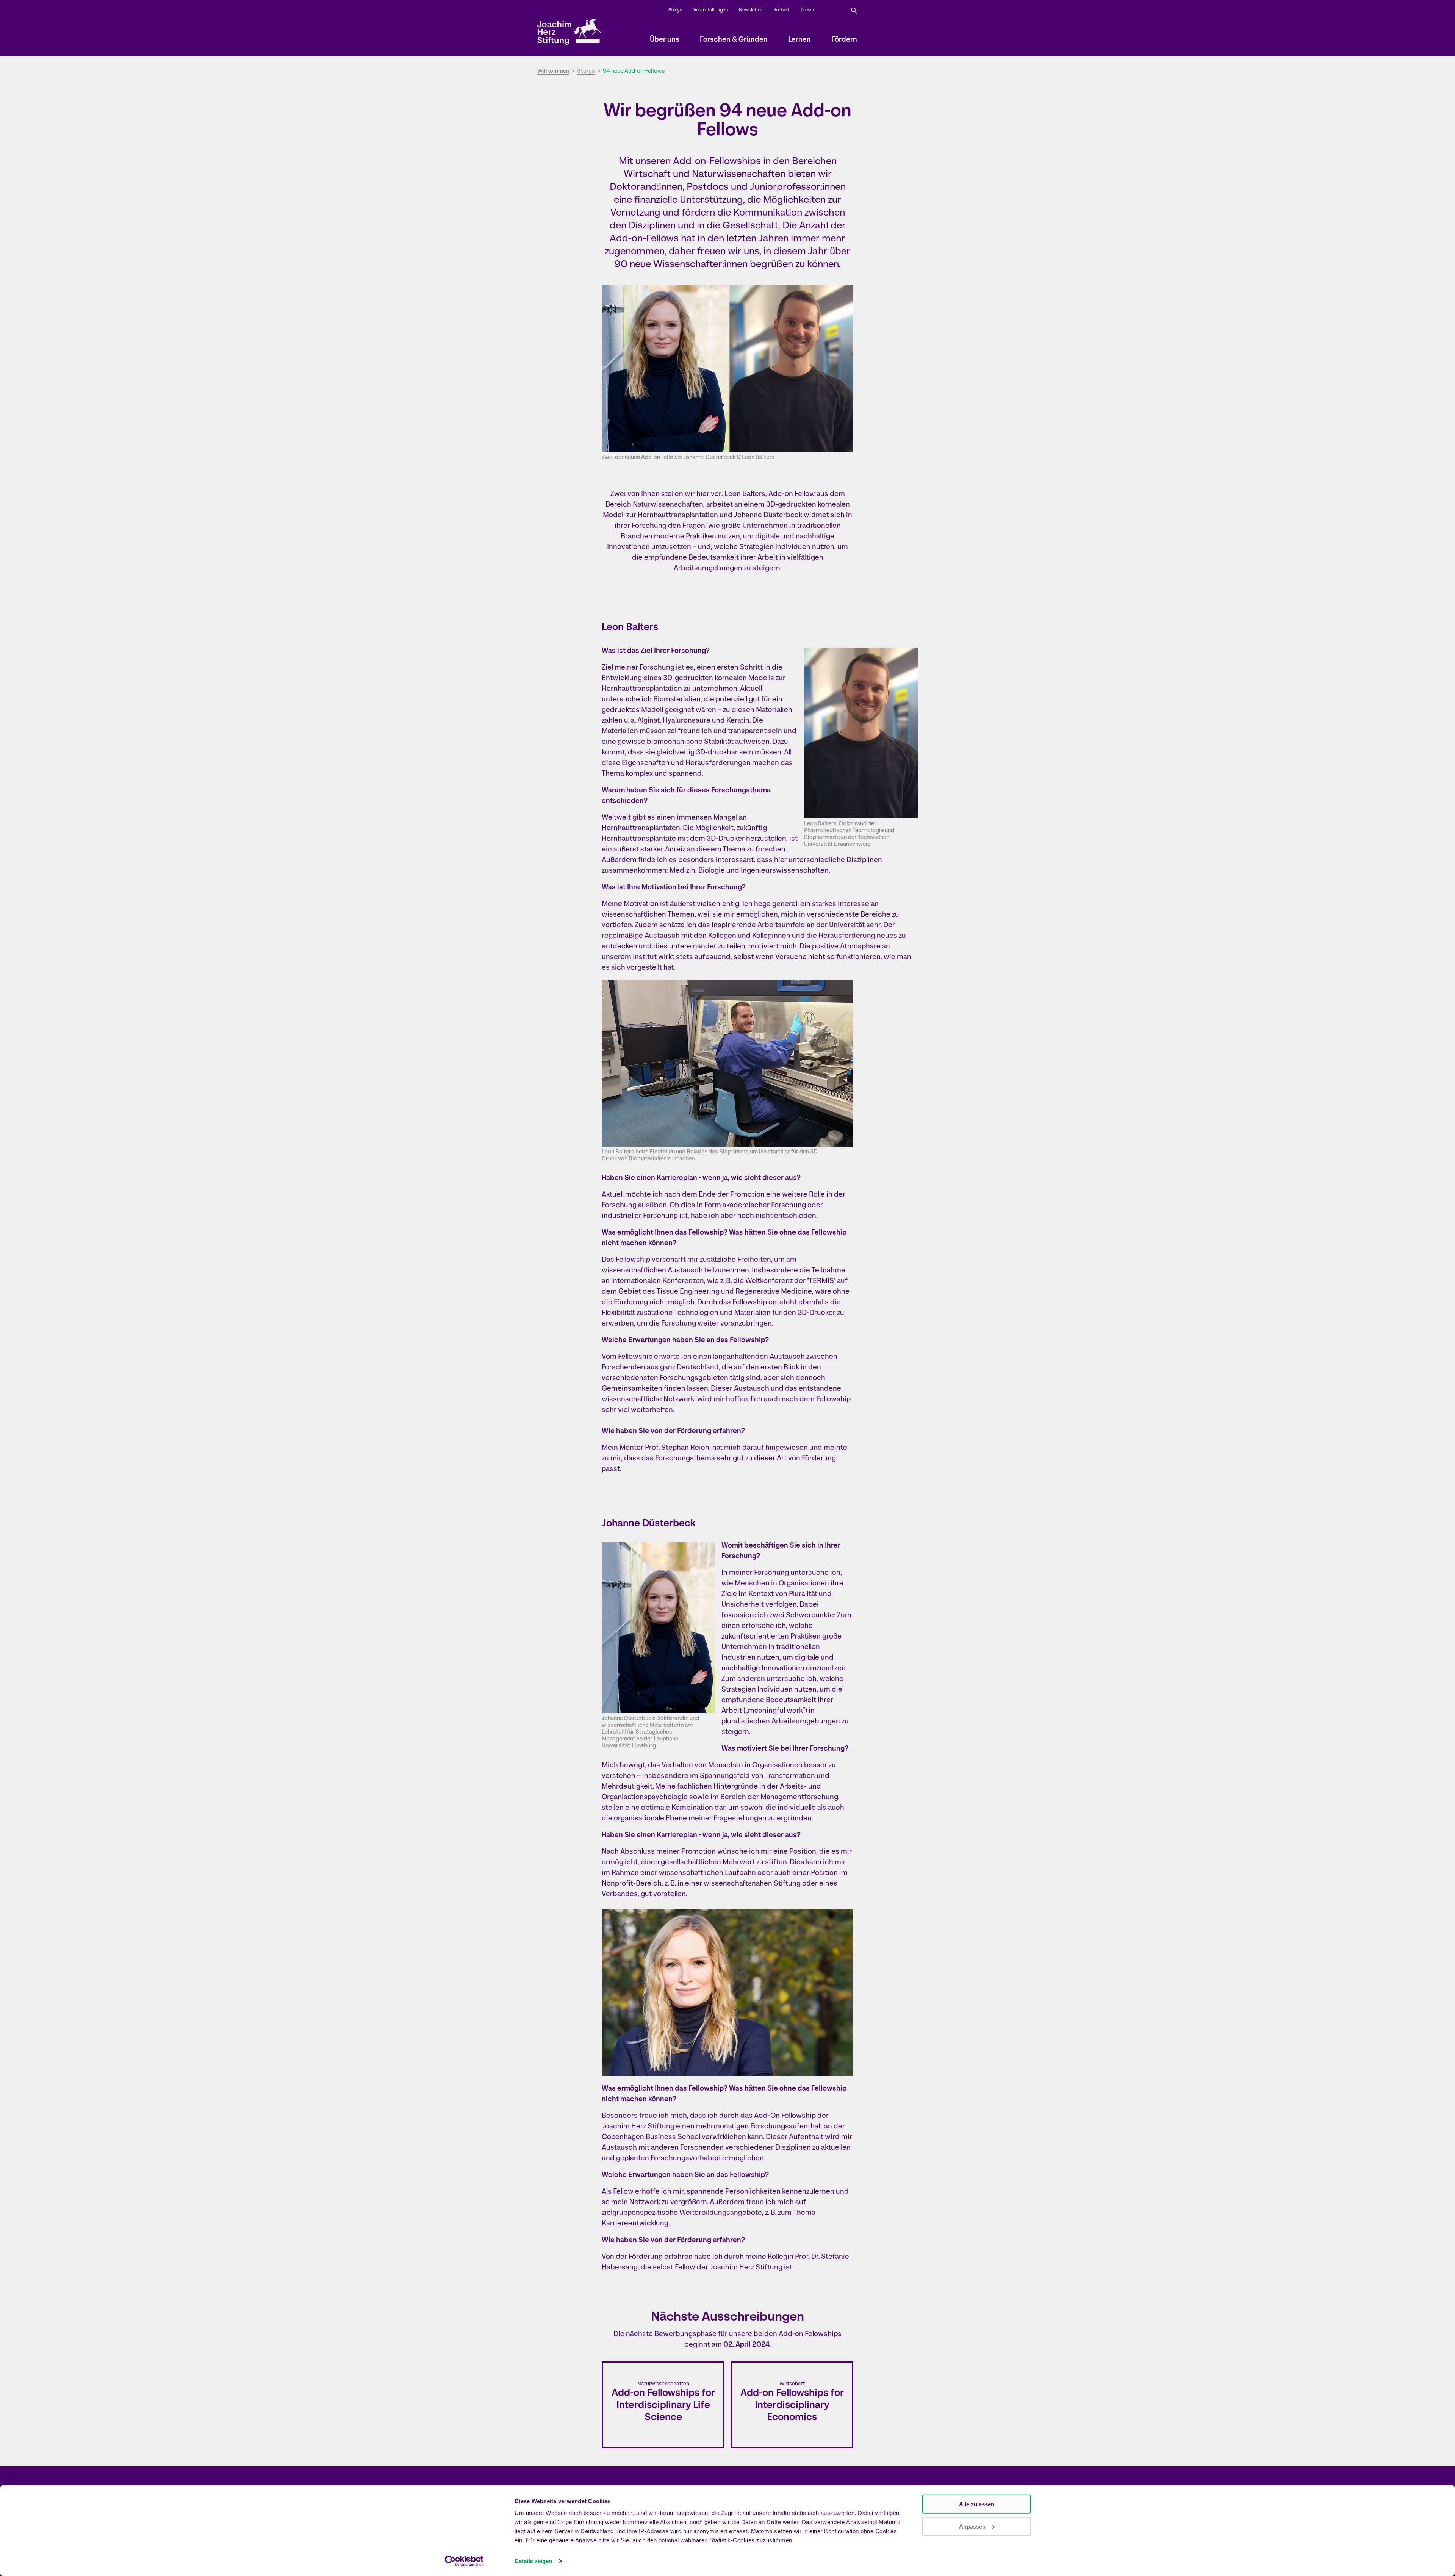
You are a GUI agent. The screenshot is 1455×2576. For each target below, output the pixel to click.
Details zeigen (533, 2561)
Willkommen (553, 71)
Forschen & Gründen (734, 40)
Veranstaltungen (710, 10)
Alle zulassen (977, 2504)
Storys (675, 10)
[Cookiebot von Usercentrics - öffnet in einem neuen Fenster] (464, 2561)
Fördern (844, 40)
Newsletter (750, 10)
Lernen (799, 40)
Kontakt (781, 10)
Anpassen (972, 2526)
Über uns (665, 40)
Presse (808, 10)
